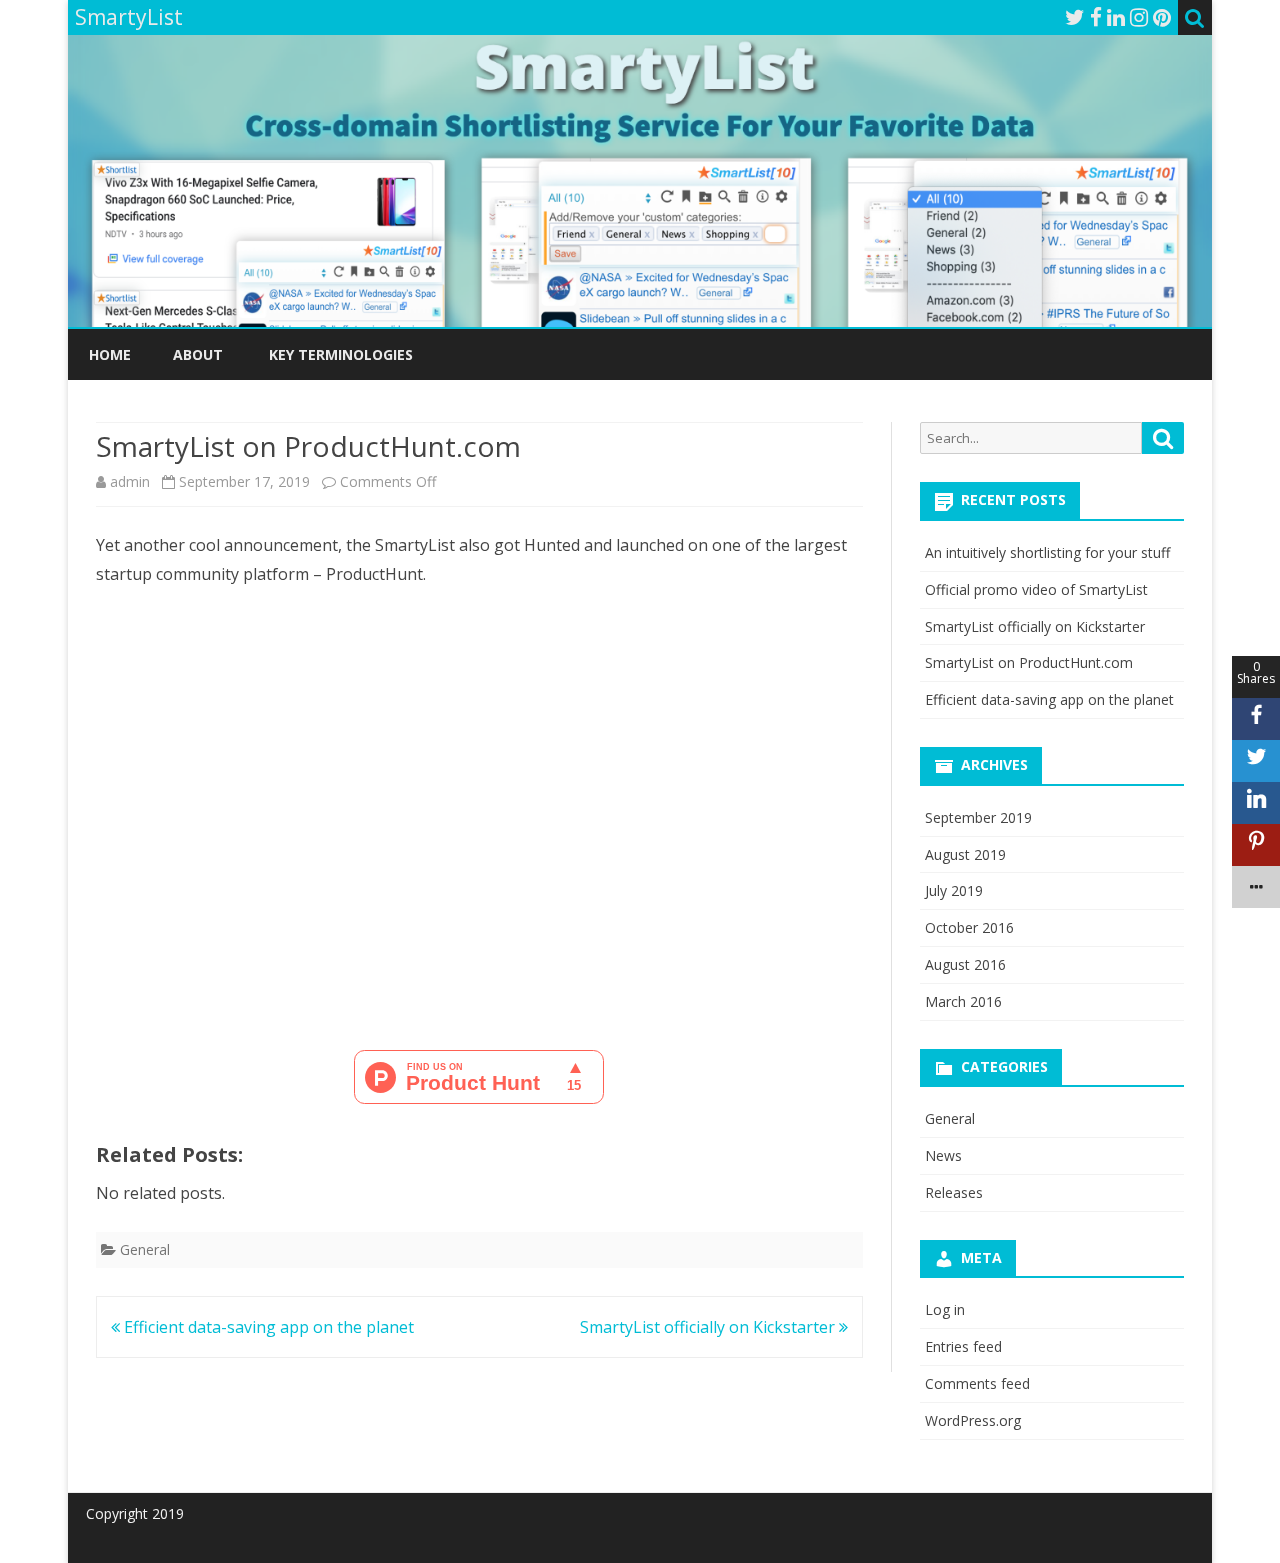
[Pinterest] (1162, 17)
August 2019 (965, 854)
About (198, 354)
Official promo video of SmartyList (1036, 589)
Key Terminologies (341, 354)
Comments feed (977, 1383)
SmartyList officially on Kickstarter (709, 1327)
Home (110, 354)
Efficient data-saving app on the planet (267, 1327)
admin (130, 481)
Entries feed (963, 1346)
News (943, 1155)
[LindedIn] (1116, 17)
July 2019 (954, 890)
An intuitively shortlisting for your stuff (1047, 552)
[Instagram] (1139, 17)
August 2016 (965, 964)
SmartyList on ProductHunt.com (1029, 662)
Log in (945, 1309)
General (145, 1249)
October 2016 (969, 927)
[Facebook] (1096, 17)
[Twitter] (1075, 17)
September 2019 (978, 817)
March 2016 (963, 1001)
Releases (954, 1192)
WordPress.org (973, 1420)
